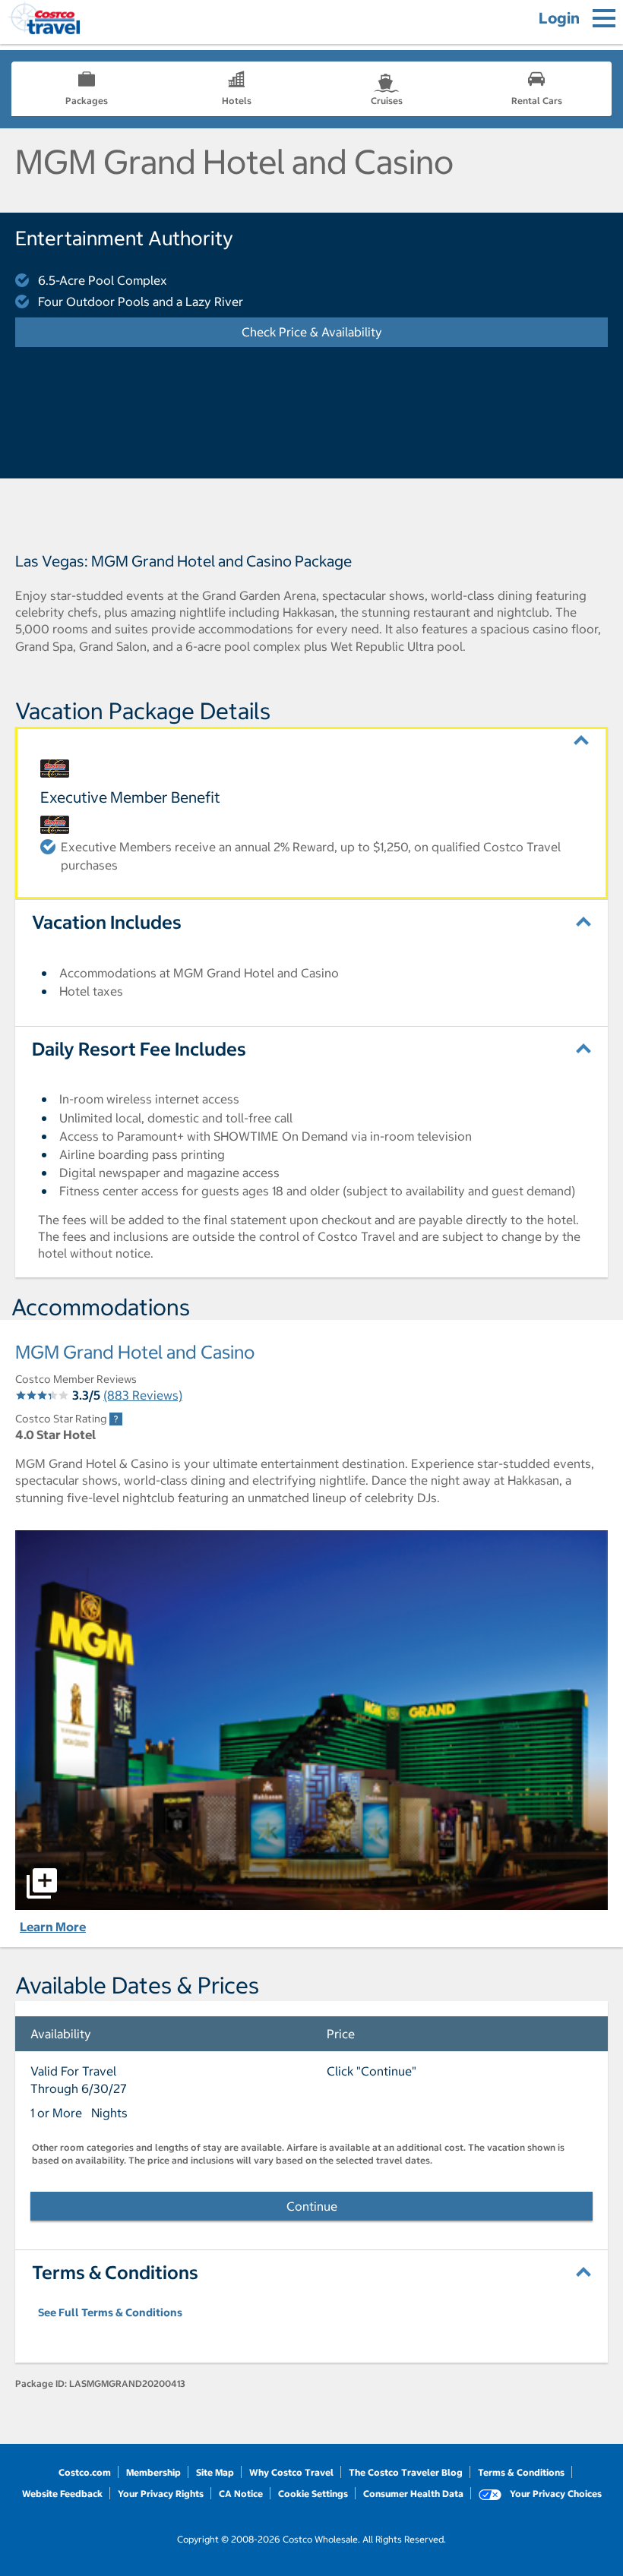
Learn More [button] (53, 1927)
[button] (311, 740)
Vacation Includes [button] (107, 922)
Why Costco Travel (291, 2472)
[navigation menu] (604, 18)
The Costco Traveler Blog (406, 2472)
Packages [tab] (87, 101)
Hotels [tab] (237, 101)
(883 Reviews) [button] (143, 1395)
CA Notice (241, 2494)
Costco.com (85, 2472)
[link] (116, 1419)
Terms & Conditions (521, 2472)
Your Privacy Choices (555, 2494)
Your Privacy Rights (161, 2494)
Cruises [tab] (387, 101)
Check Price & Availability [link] (358, 332)
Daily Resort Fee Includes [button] (139, 1049)
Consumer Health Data (413, 2494)
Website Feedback (62, 2494)
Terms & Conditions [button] (115, 2272)
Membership (153, 2472)
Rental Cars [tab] (537, 101)
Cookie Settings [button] (313, 2494)
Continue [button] (312, 2206)
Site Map (215, 2472)
